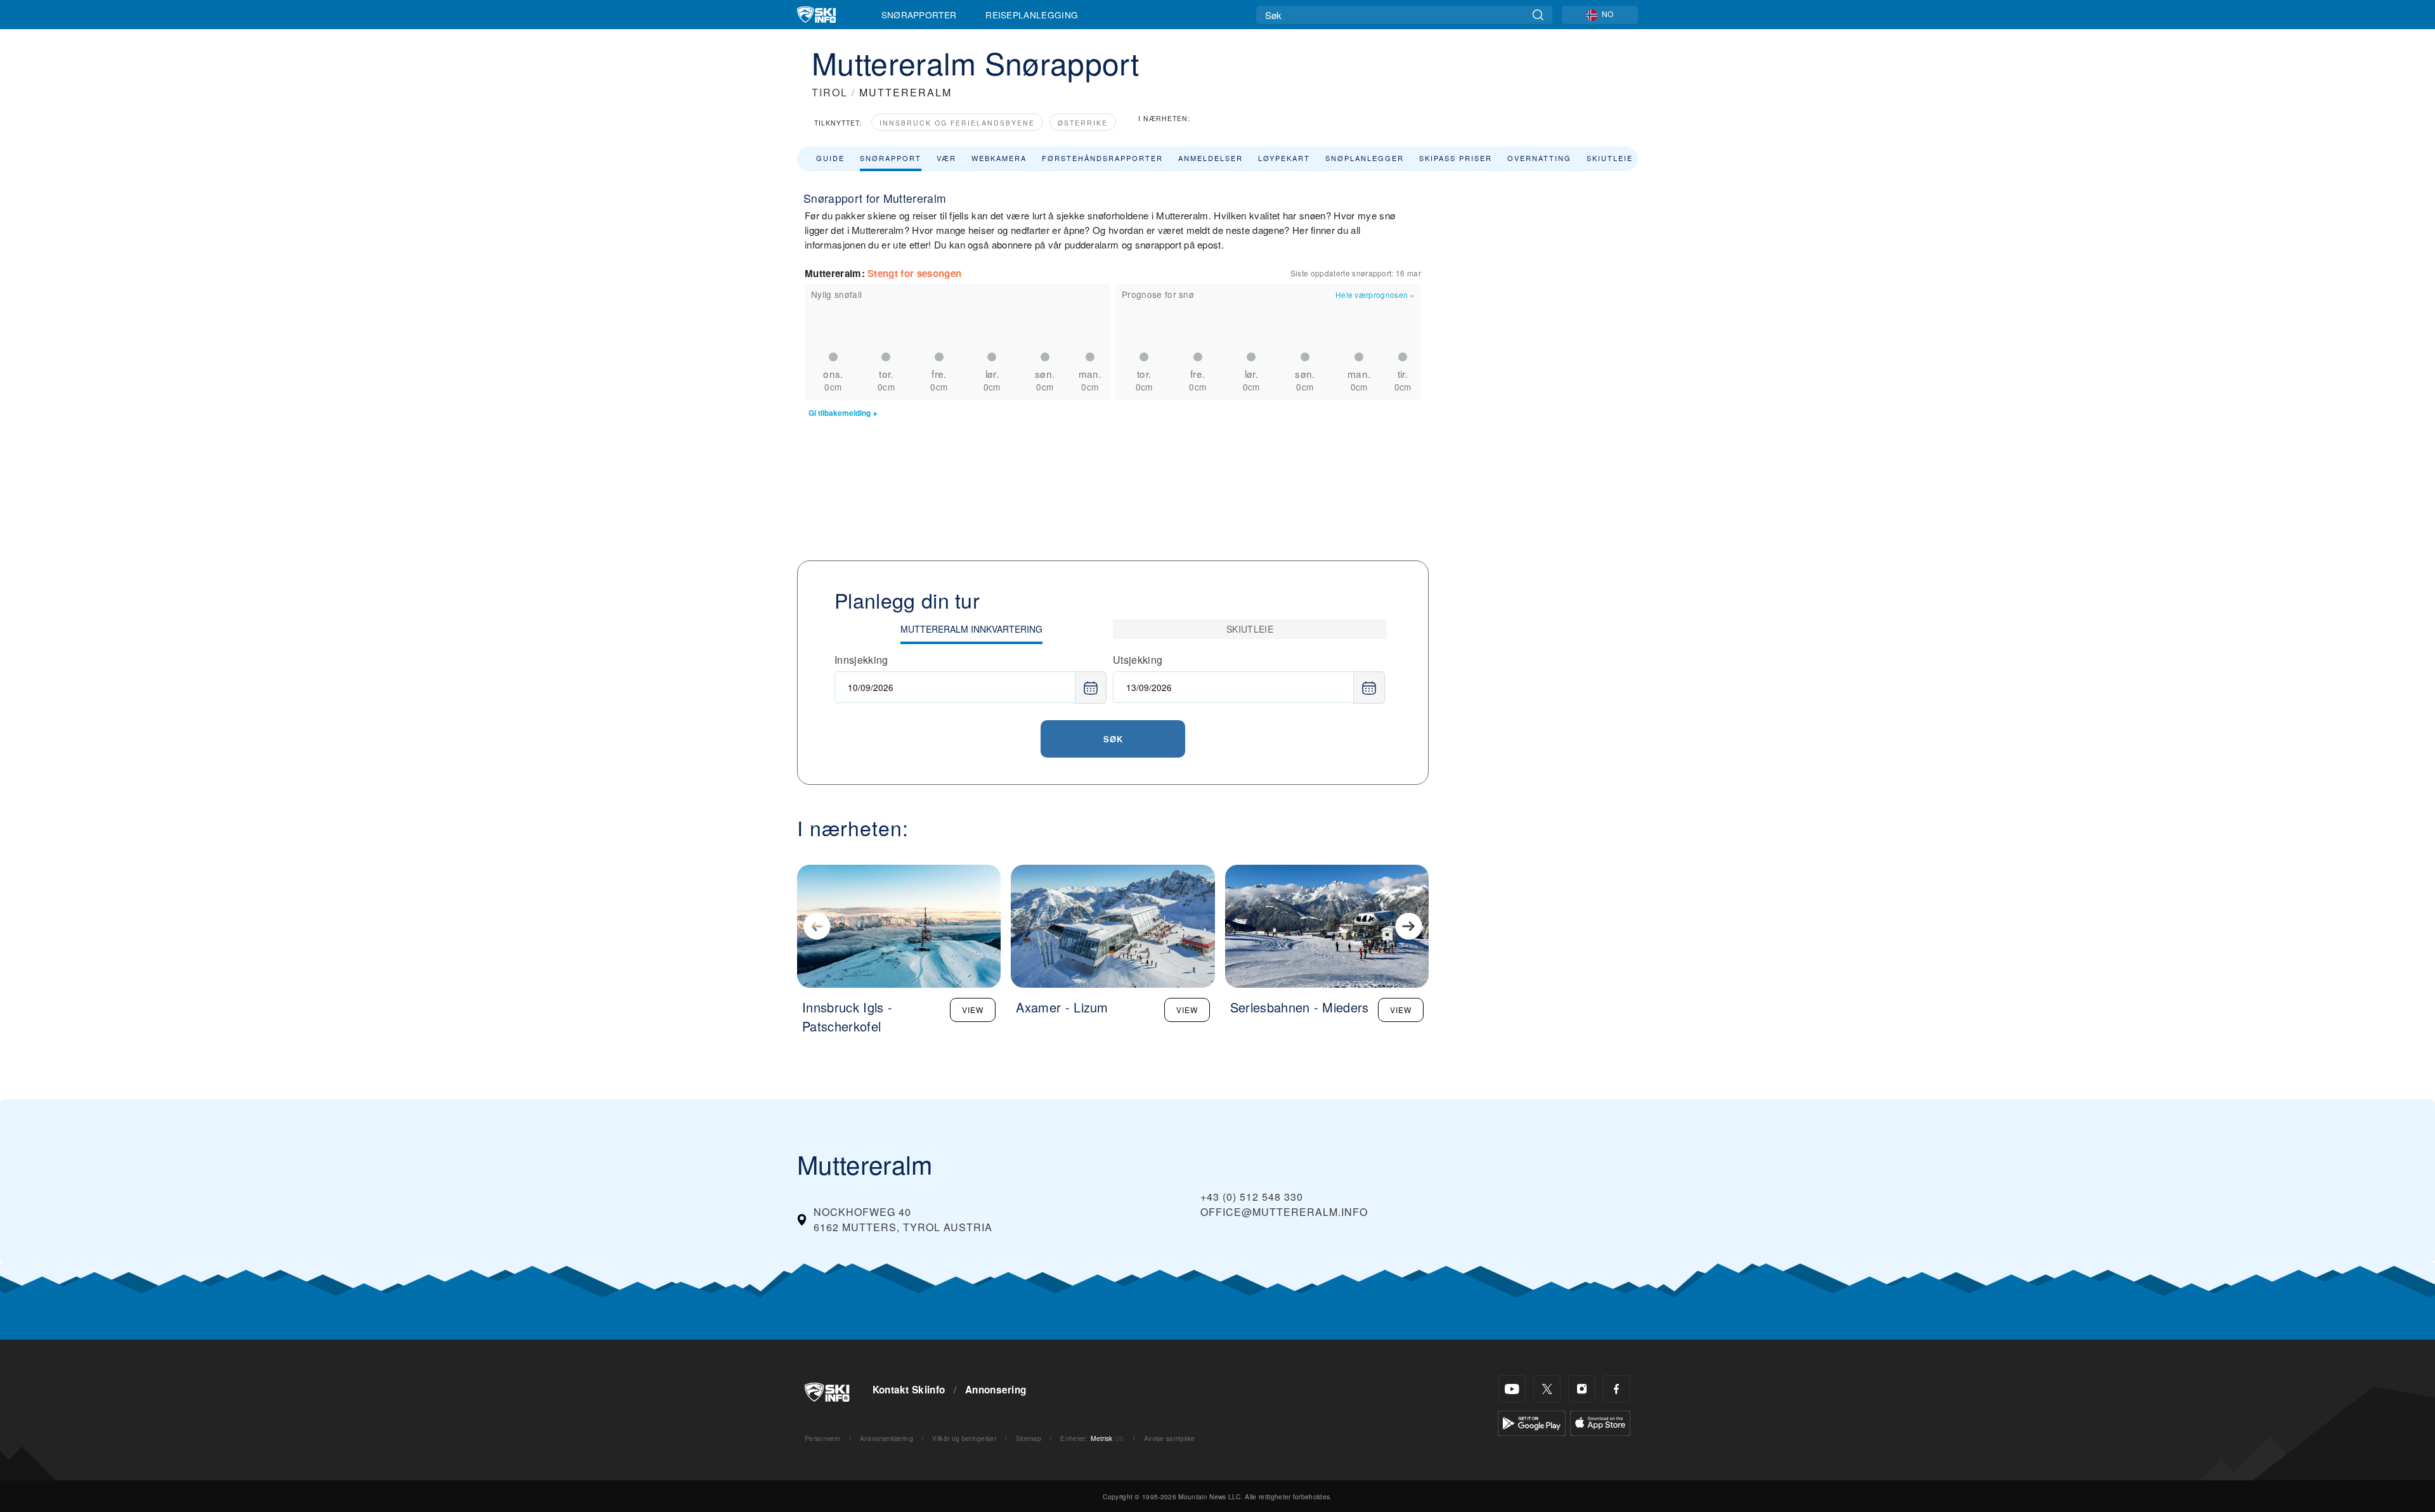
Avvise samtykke (1170, 1438)
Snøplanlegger (1365, 158)
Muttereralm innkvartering (971, 629)
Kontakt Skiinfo (909, 1390)
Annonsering (996, 1390)
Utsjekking (1138, 660)
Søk (1113, 739)
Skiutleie (1610, 158)
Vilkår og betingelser (964, 1438)
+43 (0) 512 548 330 (1252, 1197)
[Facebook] (1617, 1389)
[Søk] (1538, 15)
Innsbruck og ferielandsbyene (957, 123)
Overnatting (1539, 158)
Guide (830, 158)
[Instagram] (1582, 1389)
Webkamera (999, 158)
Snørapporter (919, 15)
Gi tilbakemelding (840, 413)
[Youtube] (1512, 1389)
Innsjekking (861, 660)
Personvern (822, 1438)
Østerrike (1083, 123)
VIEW (973, 1010)
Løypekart (1284, 158)
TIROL (830, 92)
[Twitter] (1547, 1389)
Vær (946, 158)
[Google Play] (1532, 1422)
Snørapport (891, 158)
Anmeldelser (1211, 158)
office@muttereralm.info (1284, 1212)
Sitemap (1029, 1438)
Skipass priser (1456, 158)
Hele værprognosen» (1375, 294)
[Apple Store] (1600, 1422)
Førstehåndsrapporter (1102, 158)
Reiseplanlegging (1032, 15)
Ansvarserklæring (886, 1438)
